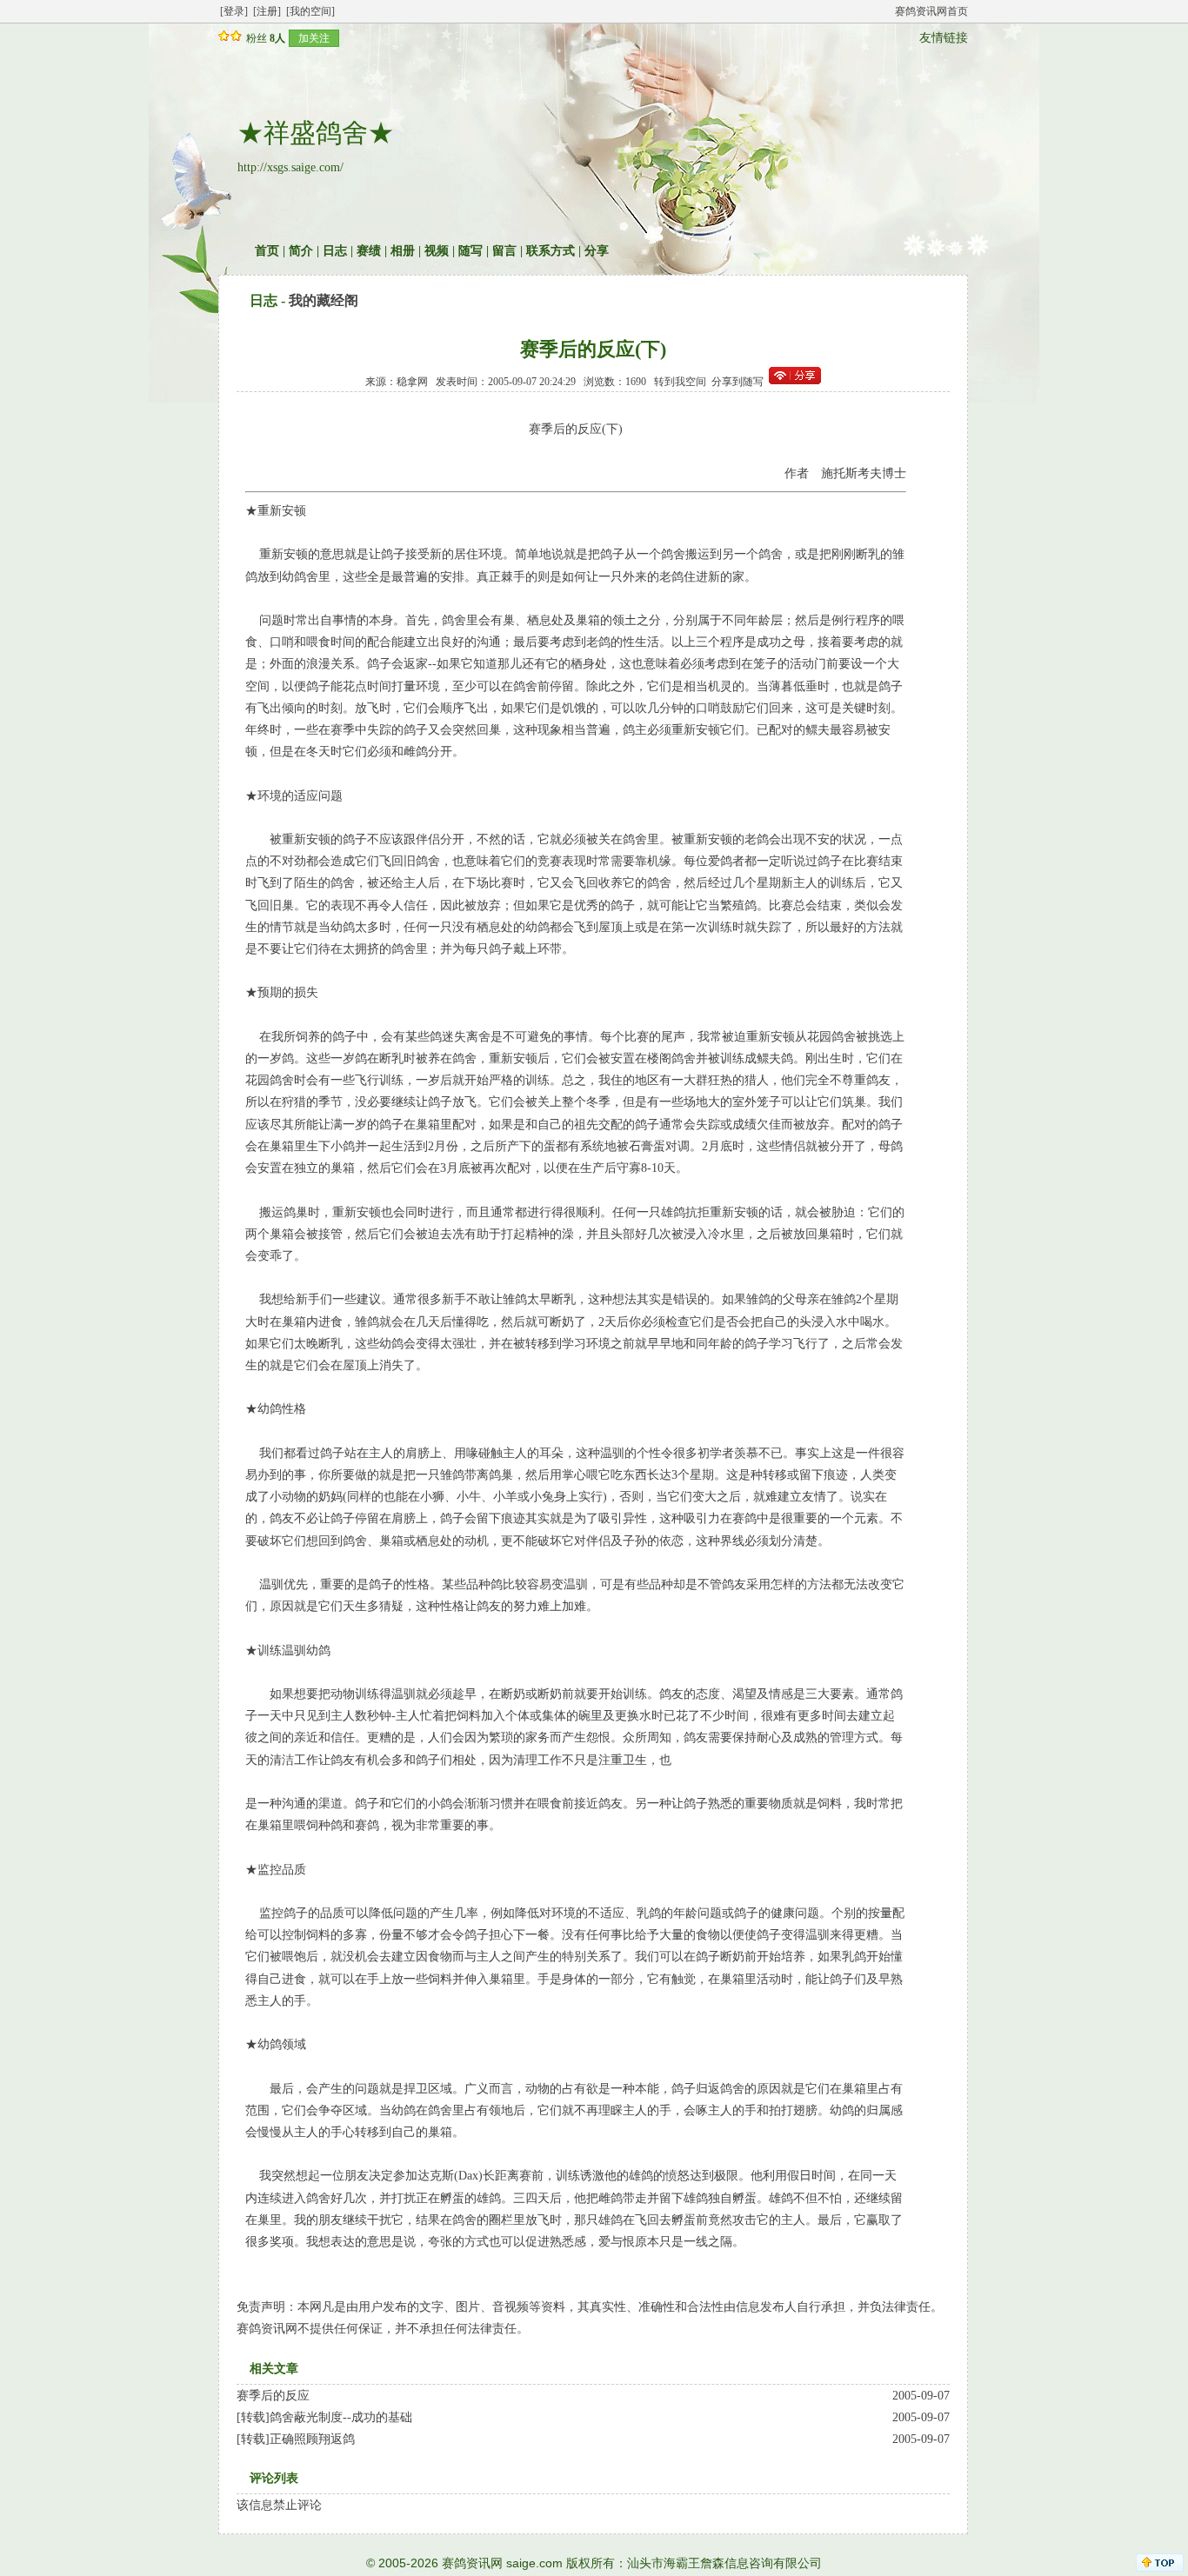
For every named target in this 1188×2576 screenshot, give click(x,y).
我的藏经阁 (324, 300)
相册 (403, 251)
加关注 (314, 38)
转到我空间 (680, 382)
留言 (504, 251)
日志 (335, 251)
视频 (437, 251)
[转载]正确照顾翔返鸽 (296, 2439)
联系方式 (551, 251)
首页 (267, 251)
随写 (471, 251)
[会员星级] (227, 38)
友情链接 (944, 38)
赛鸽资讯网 (472, 2563)
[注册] (267, 11)
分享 (597, 251)
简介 (301, 251)
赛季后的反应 (273, 2396)
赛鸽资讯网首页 (931, 11)
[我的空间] (310, 11)
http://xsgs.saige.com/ (290, 167)
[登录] (234, 11)
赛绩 (369, 251)
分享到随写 (737, 382)
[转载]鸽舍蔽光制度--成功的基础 (324, 2417)
